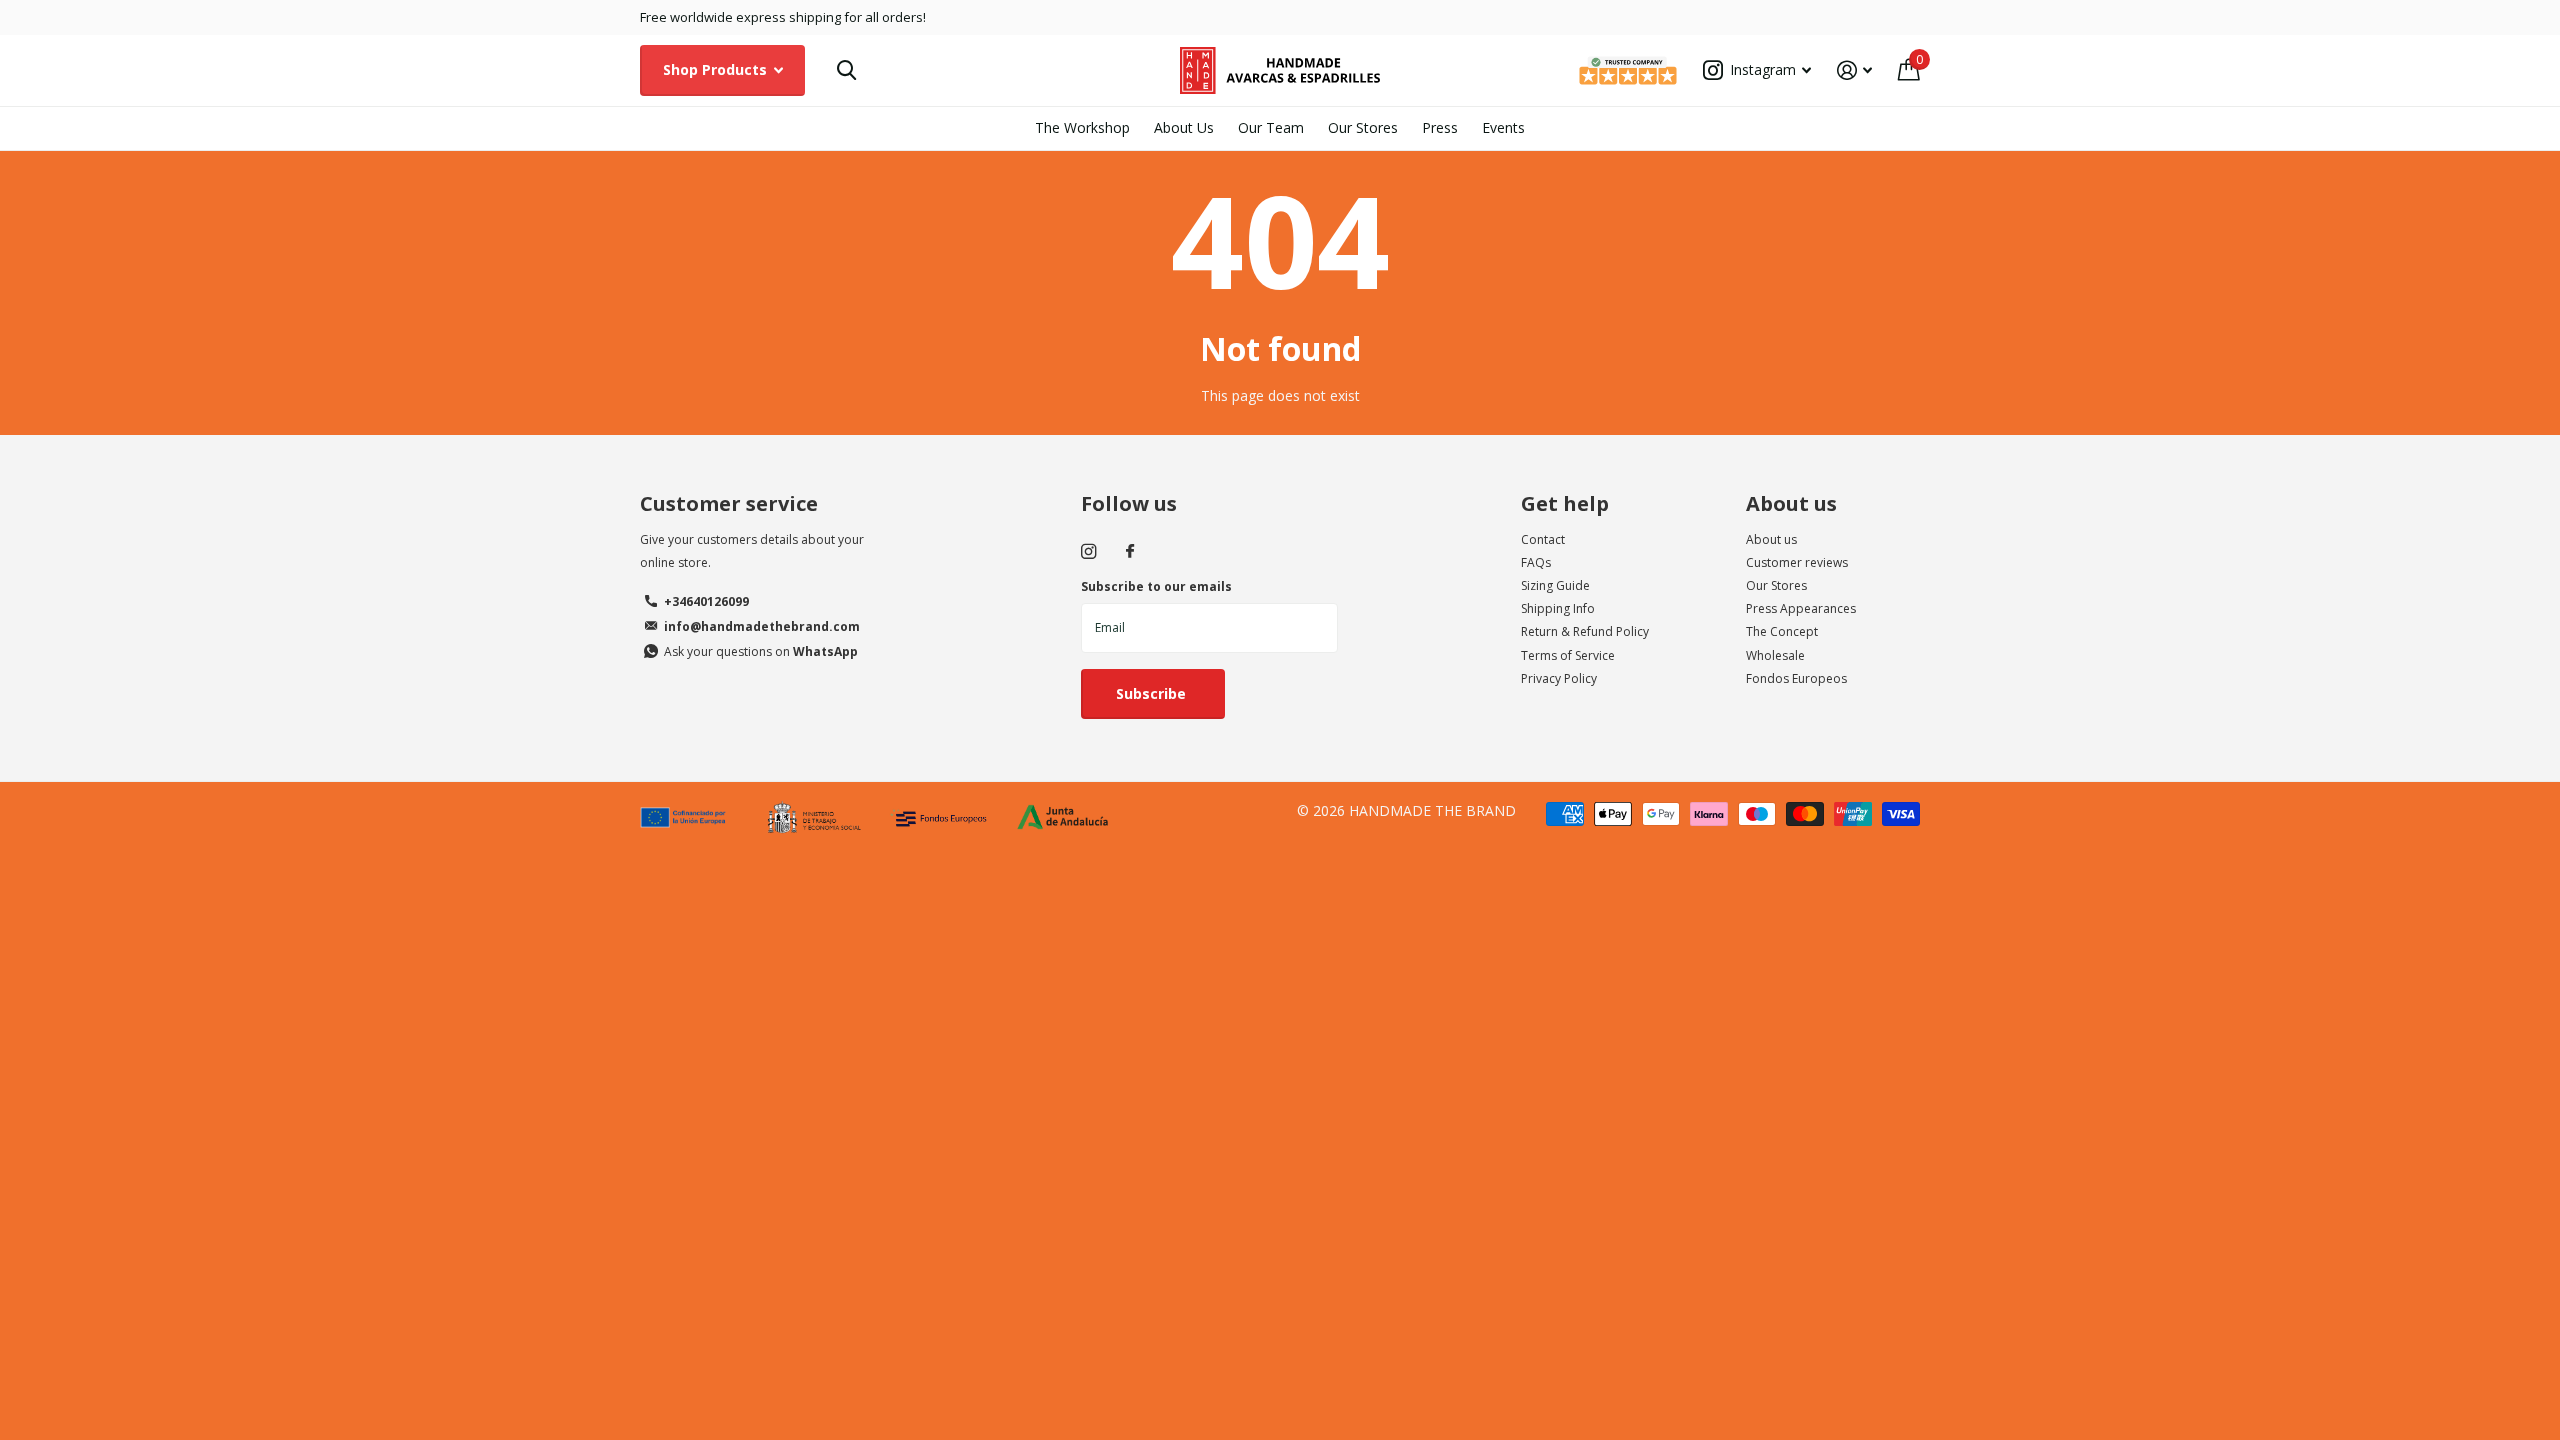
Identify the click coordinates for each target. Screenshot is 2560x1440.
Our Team (1271, 127)
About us (1791, 503)
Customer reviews (1797, 562)
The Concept (1782, 631)
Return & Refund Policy (1585, 631)
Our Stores (1363, 127)
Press (1440, 127)
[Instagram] (1088, 551)
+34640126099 (706, 601)
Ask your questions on (761, 651)
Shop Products (717, 69)
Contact (1543, 539)
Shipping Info (1558, 608)
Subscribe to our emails (1156, 586)
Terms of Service (1568, 655)
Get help (1565, 503)
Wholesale (1775, 655)
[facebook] (1130, 552)
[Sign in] (1854, 70)
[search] (846, 70)
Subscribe (1153, 693)
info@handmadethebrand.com (762, 626)
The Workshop (1082, 127)
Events (1503, 127)
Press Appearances (1801, 608)
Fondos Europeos (1796, 678)
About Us (1184, 127)
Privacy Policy (1559, 678)
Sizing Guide (1555, 585)
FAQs (1536, 562)
